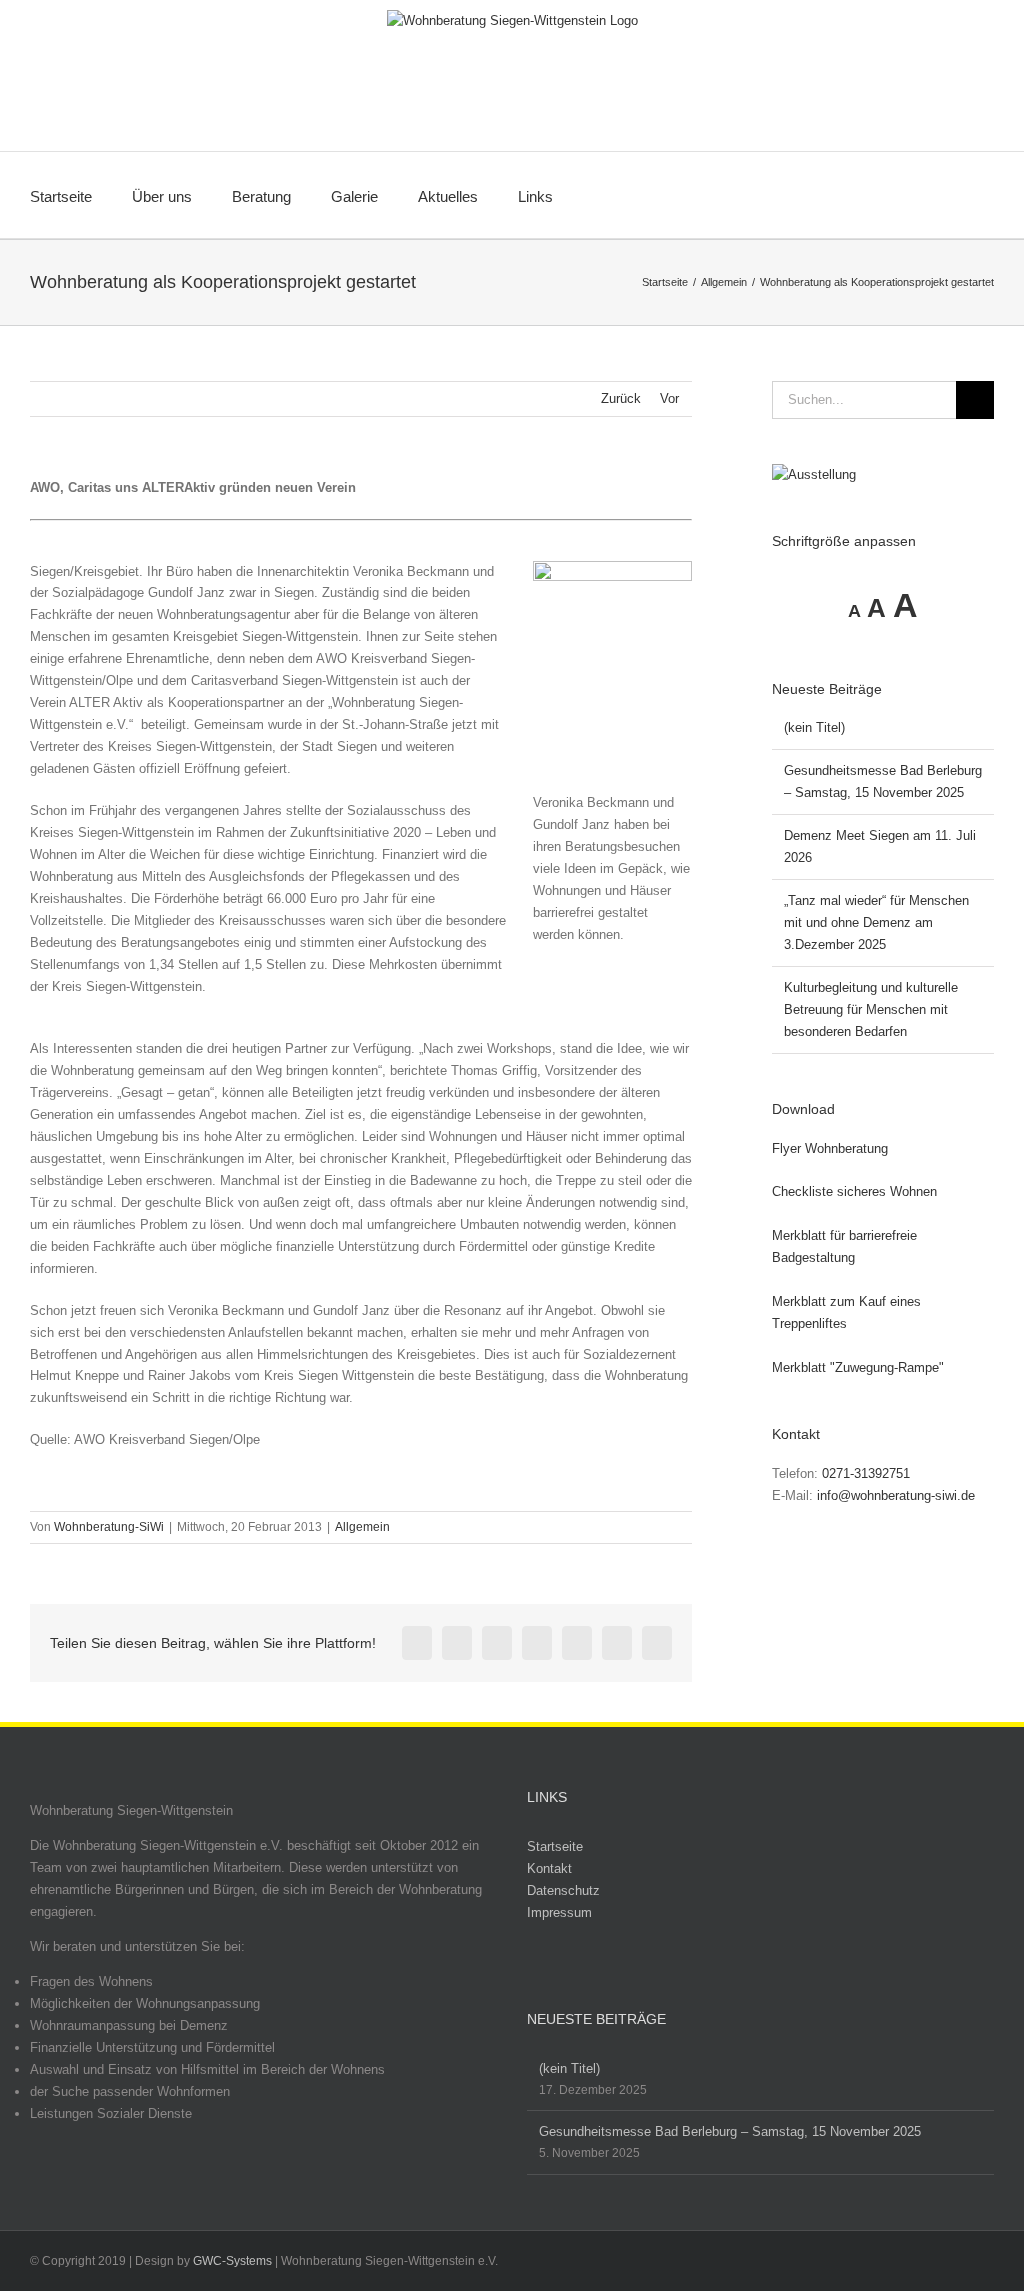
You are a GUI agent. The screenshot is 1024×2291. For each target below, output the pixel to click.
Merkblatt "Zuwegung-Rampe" (858, 1367)
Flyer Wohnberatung (830, 1148)
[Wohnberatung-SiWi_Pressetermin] (612, 567)
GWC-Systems (232, 2261)
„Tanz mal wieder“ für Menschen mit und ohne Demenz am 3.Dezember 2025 (876, 922)
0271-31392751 (866, 1473)
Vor (669, 398)
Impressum (559, 1912)
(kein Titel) (814, 727)
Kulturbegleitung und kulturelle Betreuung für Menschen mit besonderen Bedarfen (871, 1009)
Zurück (621, 398)
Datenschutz (563, 1890)
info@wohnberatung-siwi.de (896, 1495)
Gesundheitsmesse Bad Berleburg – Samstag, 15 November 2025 (730, 2131)
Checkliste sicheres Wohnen (854, 1191)
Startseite (555, 1846)
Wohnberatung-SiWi (109, 1527)
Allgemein (362, 1527)
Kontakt (549, 1868)
